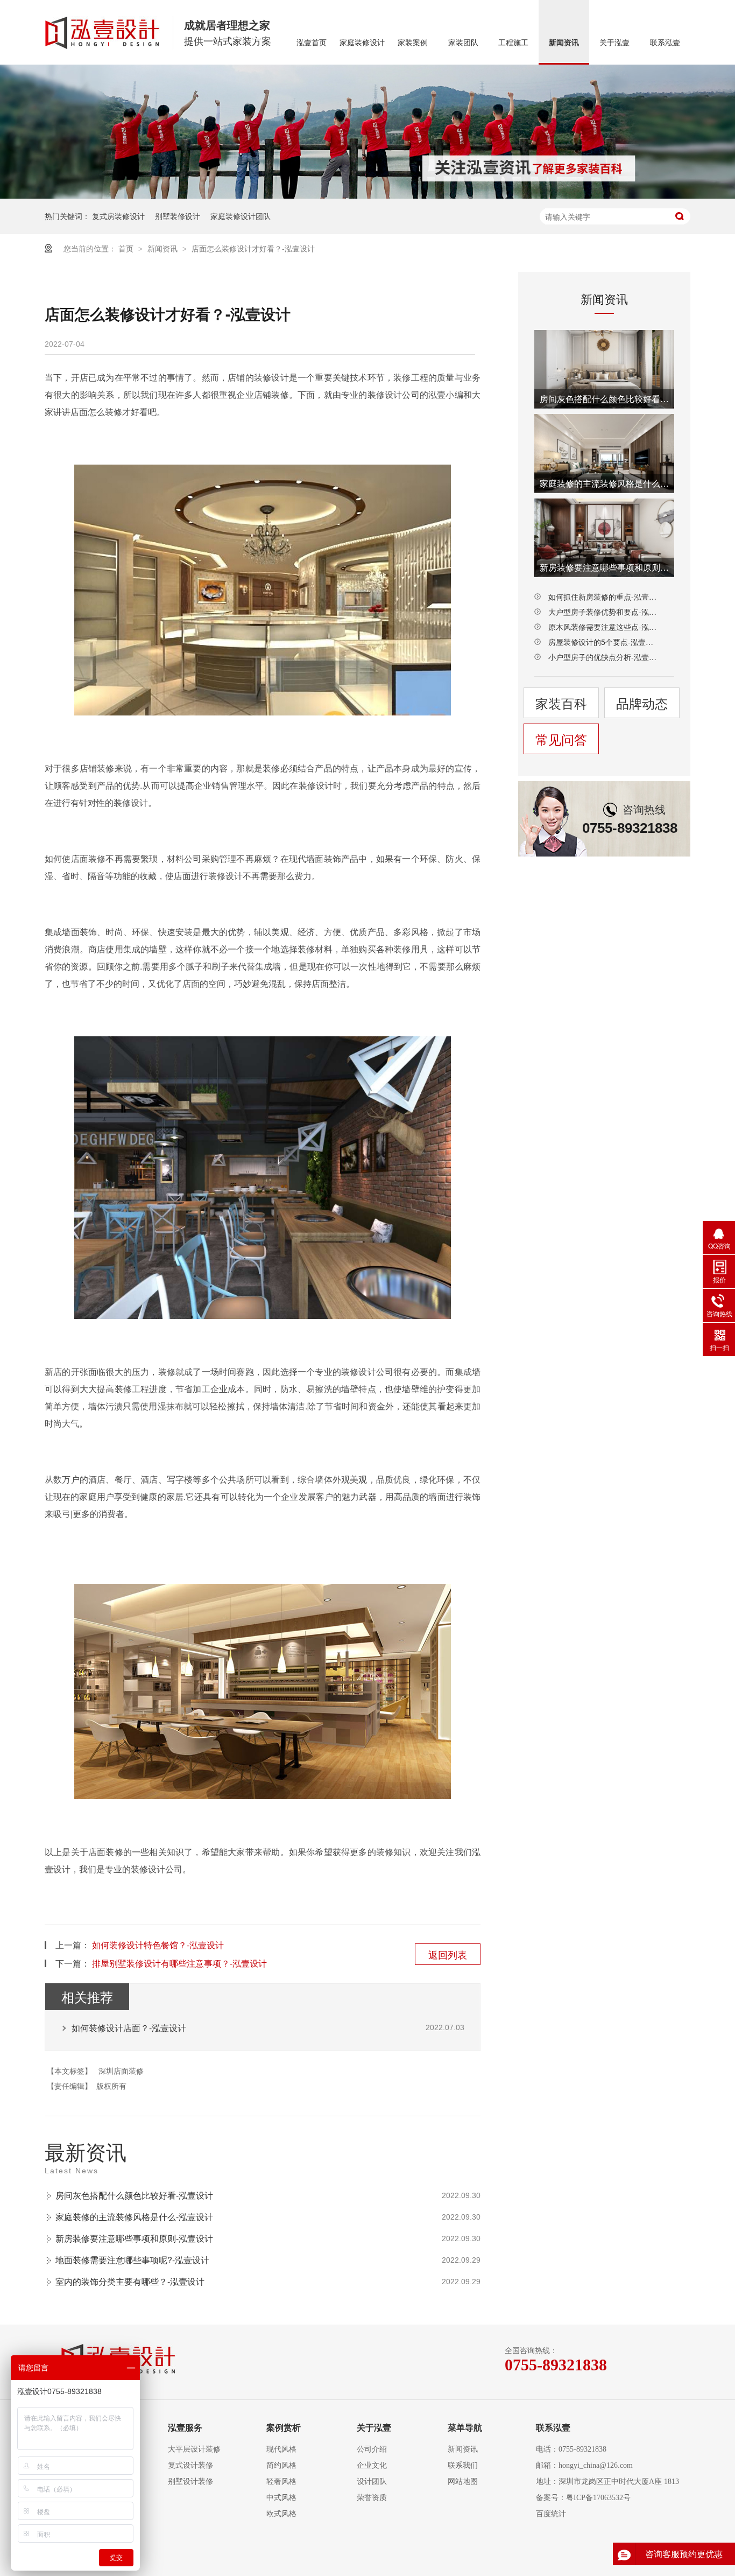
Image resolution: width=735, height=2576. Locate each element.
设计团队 (372, 2482)
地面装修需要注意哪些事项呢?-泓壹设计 (132, 2260)
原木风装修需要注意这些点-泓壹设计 (604, 627)
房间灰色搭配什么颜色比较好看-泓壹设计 (134, 2195)
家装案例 (413, 43)
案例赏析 (284, 2428)
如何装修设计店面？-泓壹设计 (129, 2028)
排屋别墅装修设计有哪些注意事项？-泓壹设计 (179, 1963)
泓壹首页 (312, 43)
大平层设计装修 (194, 2449)
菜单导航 (465, 2428)
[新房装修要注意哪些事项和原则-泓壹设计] (604, 538)
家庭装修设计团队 (241, 216)
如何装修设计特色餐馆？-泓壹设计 (158, 1945)
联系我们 (463, 2465)
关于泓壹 (614, 43)
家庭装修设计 (362, 43)
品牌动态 (642, 703)
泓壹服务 (185, 2428)
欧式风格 (281, 2514)
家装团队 (463, 43)
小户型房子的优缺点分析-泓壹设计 (604, 657)
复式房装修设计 (118, 216)
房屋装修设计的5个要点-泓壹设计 (604, 642)
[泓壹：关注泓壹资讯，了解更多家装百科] (367, 132)
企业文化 (372, 2465)
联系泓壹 (665, 43)
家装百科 (561, 703)
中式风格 (281, 2498)
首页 (127, 248)
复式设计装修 (190, 2465)
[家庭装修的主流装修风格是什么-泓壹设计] (604, 453)
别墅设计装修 (190, 2482)
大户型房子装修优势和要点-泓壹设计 (604, 612)
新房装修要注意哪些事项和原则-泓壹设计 (134, 2238)
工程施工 (513, 43)
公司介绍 (372, 2449)
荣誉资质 (372, 2498)
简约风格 (281, 2465)
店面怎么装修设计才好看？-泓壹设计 (253, 248)
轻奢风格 (281, 2482)
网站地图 (463, 2482)
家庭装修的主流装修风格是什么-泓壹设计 (134, 2217)
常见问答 (561, 739)
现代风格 (281, 2449)
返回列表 (448, 1954)
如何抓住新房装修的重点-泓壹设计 (604, 596)
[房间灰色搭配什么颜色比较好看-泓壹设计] (604, 369)
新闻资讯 (564, 43)
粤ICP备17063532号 (598, 2498)
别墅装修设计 (178, 216)
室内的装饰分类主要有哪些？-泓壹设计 (130, 2281)
